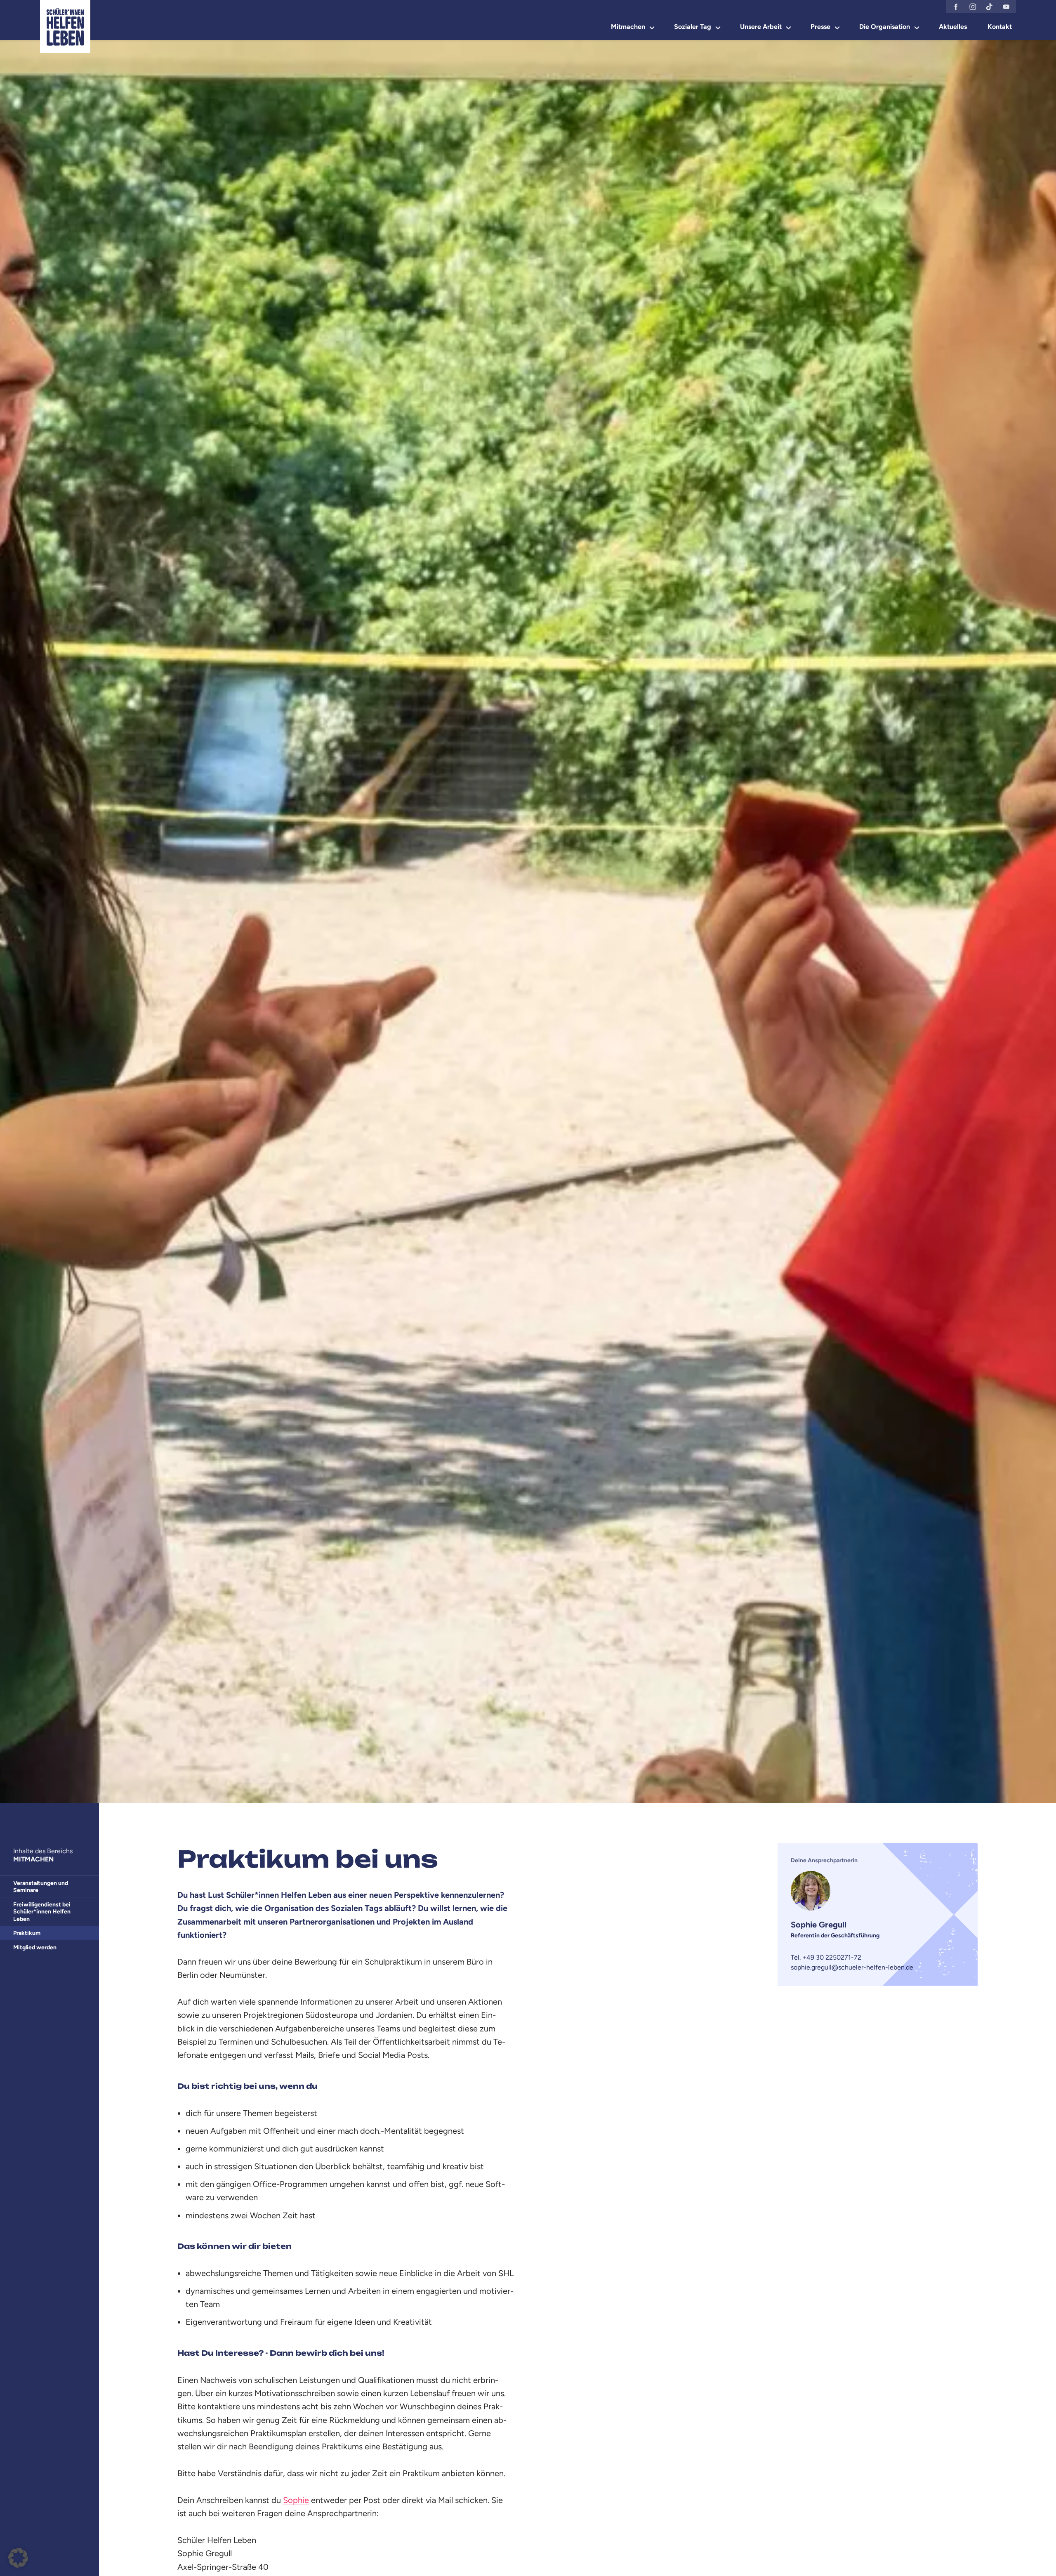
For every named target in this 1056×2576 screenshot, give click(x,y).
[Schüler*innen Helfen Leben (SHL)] (65, 27)
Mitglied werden (35, 1947)
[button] (18, 2558)
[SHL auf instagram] (973, 7)
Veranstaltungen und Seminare (41, 1887)
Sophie (296, 2500)
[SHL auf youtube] (1006, 7)
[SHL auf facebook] (956, 7)
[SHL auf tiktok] (989, 7)
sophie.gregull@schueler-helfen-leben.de (852, 1967)
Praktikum (27, 1933)
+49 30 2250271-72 (832, 1957)
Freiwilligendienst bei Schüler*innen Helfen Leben (42, 1912)
